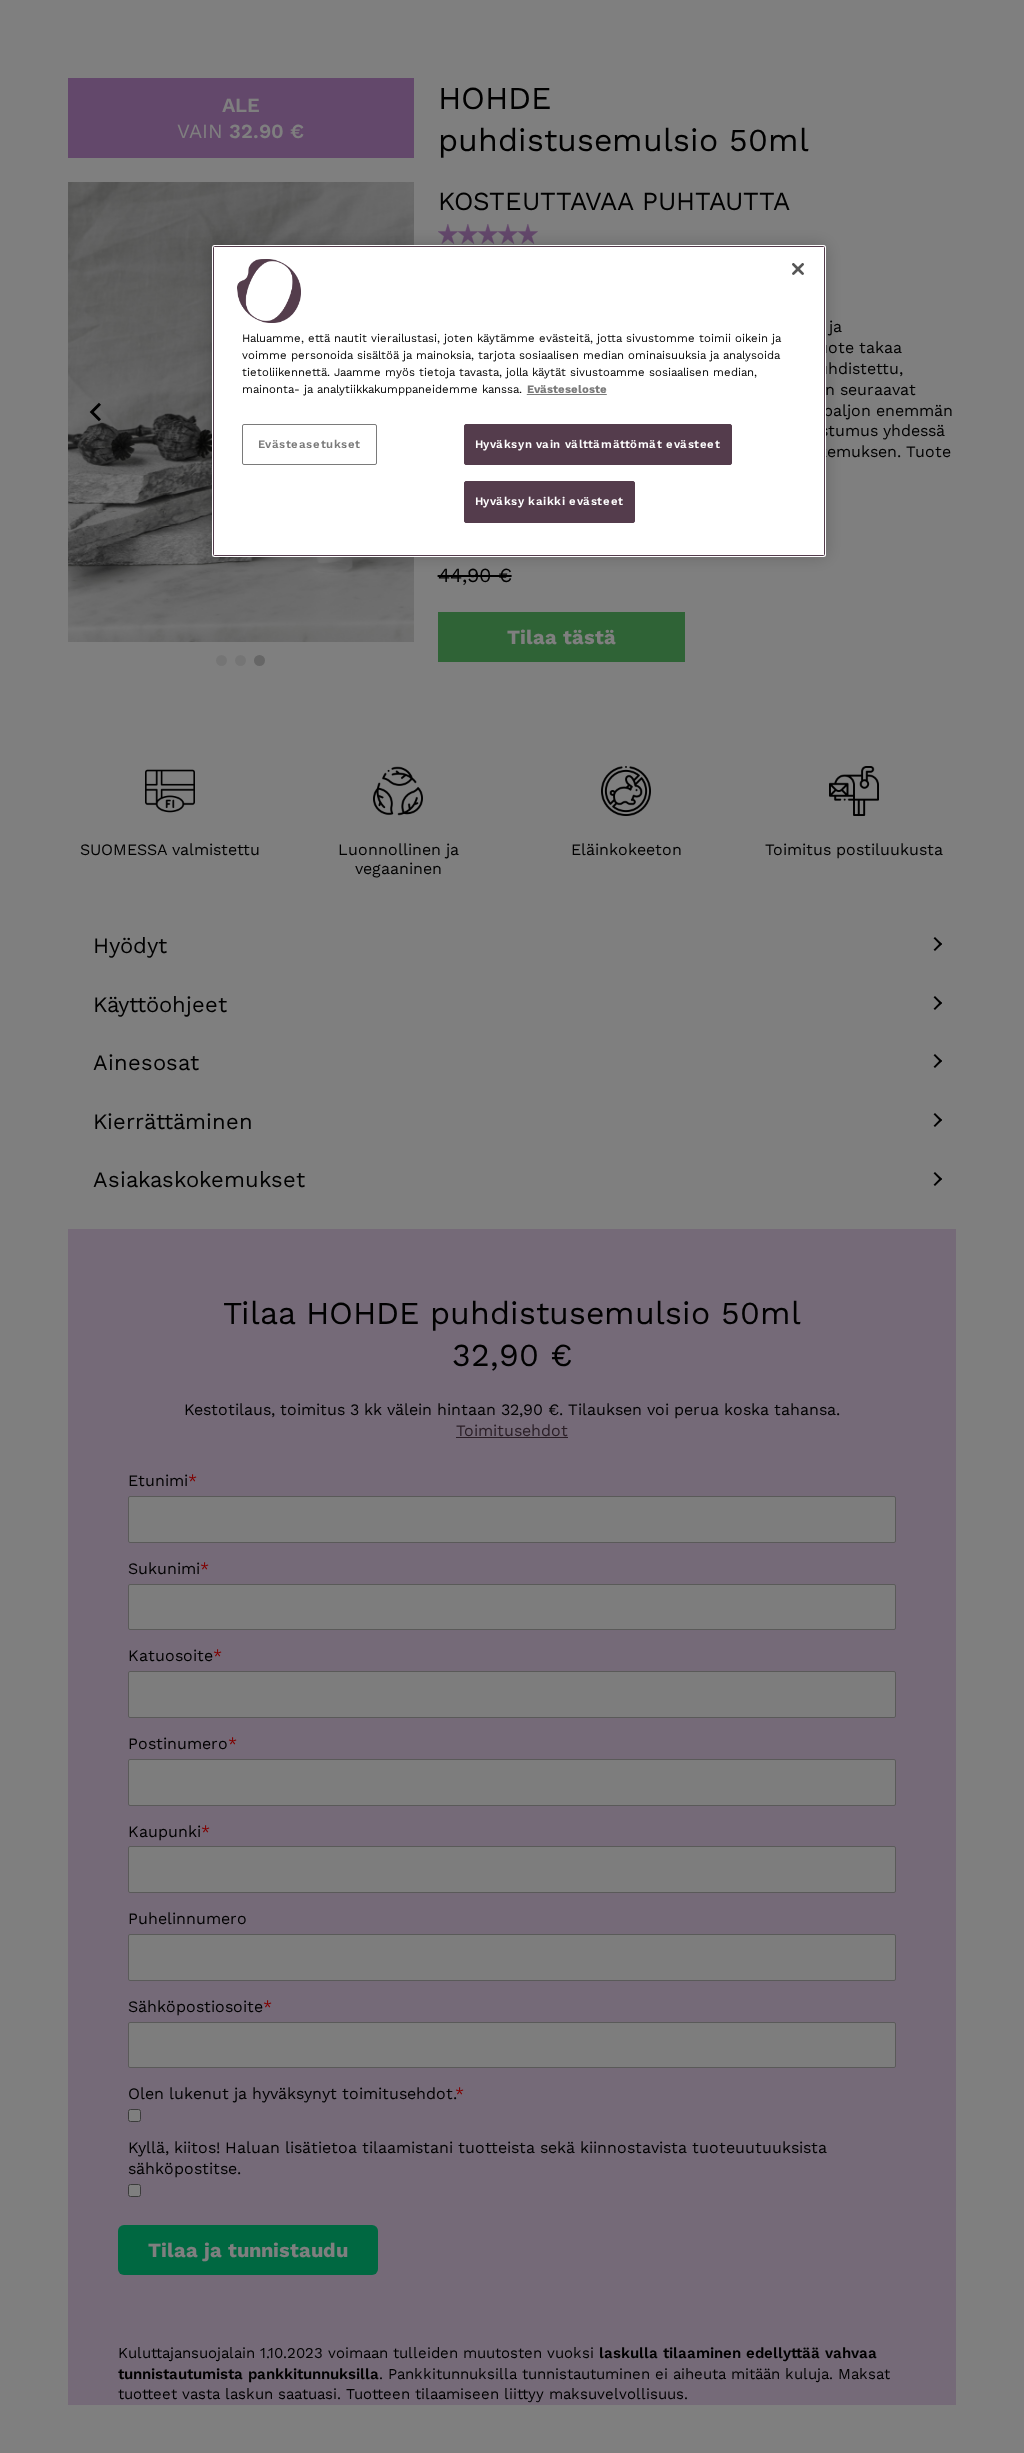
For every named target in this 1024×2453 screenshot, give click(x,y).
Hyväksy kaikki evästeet (549, 501)
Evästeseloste (567, 389)
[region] (519, 401)
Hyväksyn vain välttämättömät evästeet (598, 444)
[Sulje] (798, 269)
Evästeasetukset (310, 444)
